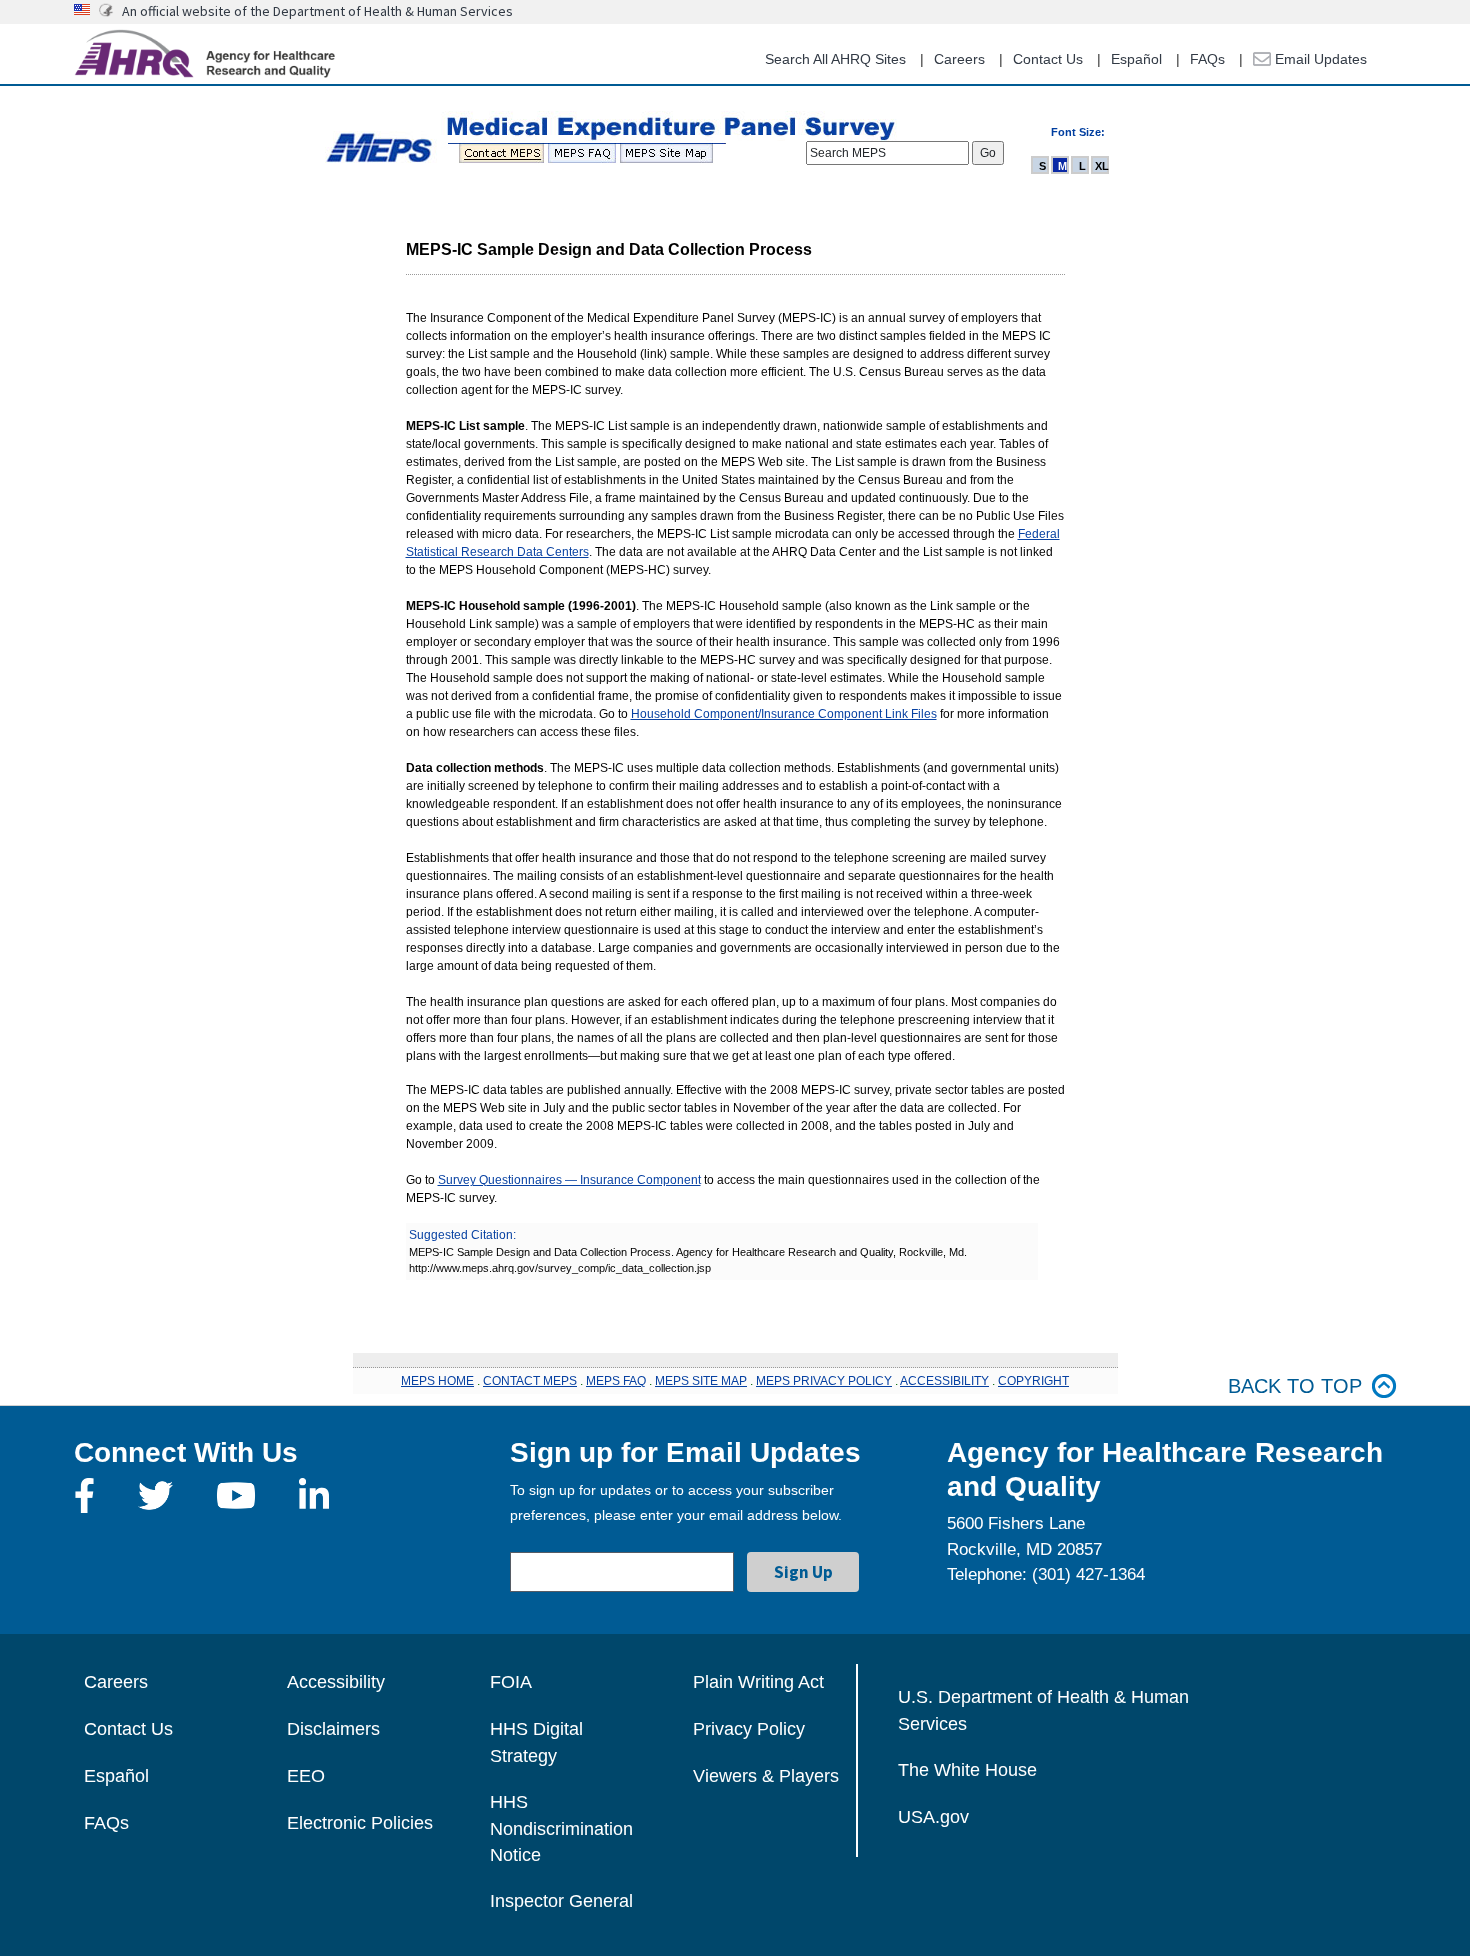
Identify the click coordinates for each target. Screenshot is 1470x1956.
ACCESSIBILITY (944, 1381)
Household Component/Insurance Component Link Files (784, 714)
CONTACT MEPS (530, 1381)
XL (1102, 166)
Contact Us (1048, 59)
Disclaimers (333, 1729)
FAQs (1207, 59)
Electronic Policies (360, 1823)
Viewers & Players (766, 1776)
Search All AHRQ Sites (835, 59)
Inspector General (561, 1901)
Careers (959, 59)
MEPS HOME (437, 1381)
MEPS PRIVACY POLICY (824, 1381)
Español (1136, 59)
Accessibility (336, 1682)
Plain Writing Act (758, 1682)
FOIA (511, 1682)
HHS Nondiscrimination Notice (561, 1828)
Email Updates (1319, 59)
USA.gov (933, 1817)
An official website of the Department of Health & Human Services (317, 11)
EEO (306, 1776)
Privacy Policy (749, 1729)
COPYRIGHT (1033, 1381)
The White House (967, 1770)
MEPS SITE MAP (701, 1381)
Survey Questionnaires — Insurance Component (569, 1180)
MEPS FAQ (616, 1381)
